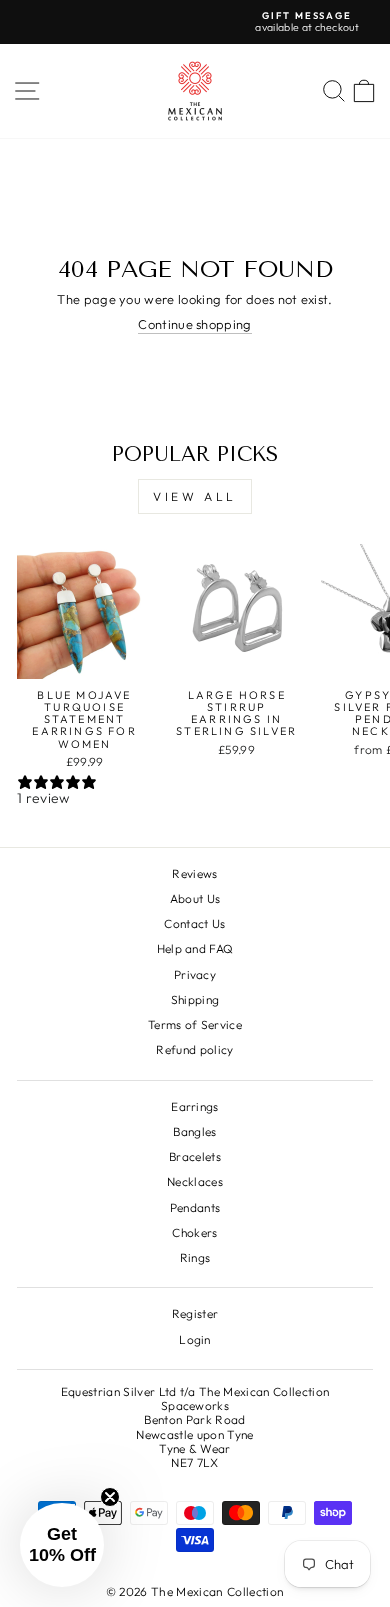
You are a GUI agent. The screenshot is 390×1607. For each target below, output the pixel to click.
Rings (195, 1257)
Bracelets (195, 1156)
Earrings (195, 1106)
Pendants (195, 1207)
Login (195, 1339)
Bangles (194, 1131)
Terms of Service (195, 1024)
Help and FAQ (195, 948)
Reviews (194, 873)
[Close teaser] (110, 1497)
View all (195, 496)
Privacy (195, 974)
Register (195, 1313)
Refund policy (194, 1049)
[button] (62, 1545)
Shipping (195, 999)
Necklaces (195, 1181)
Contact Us (194, 923)
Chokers (194, 1232)
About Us (195, 898)
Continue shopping (194, 324)
